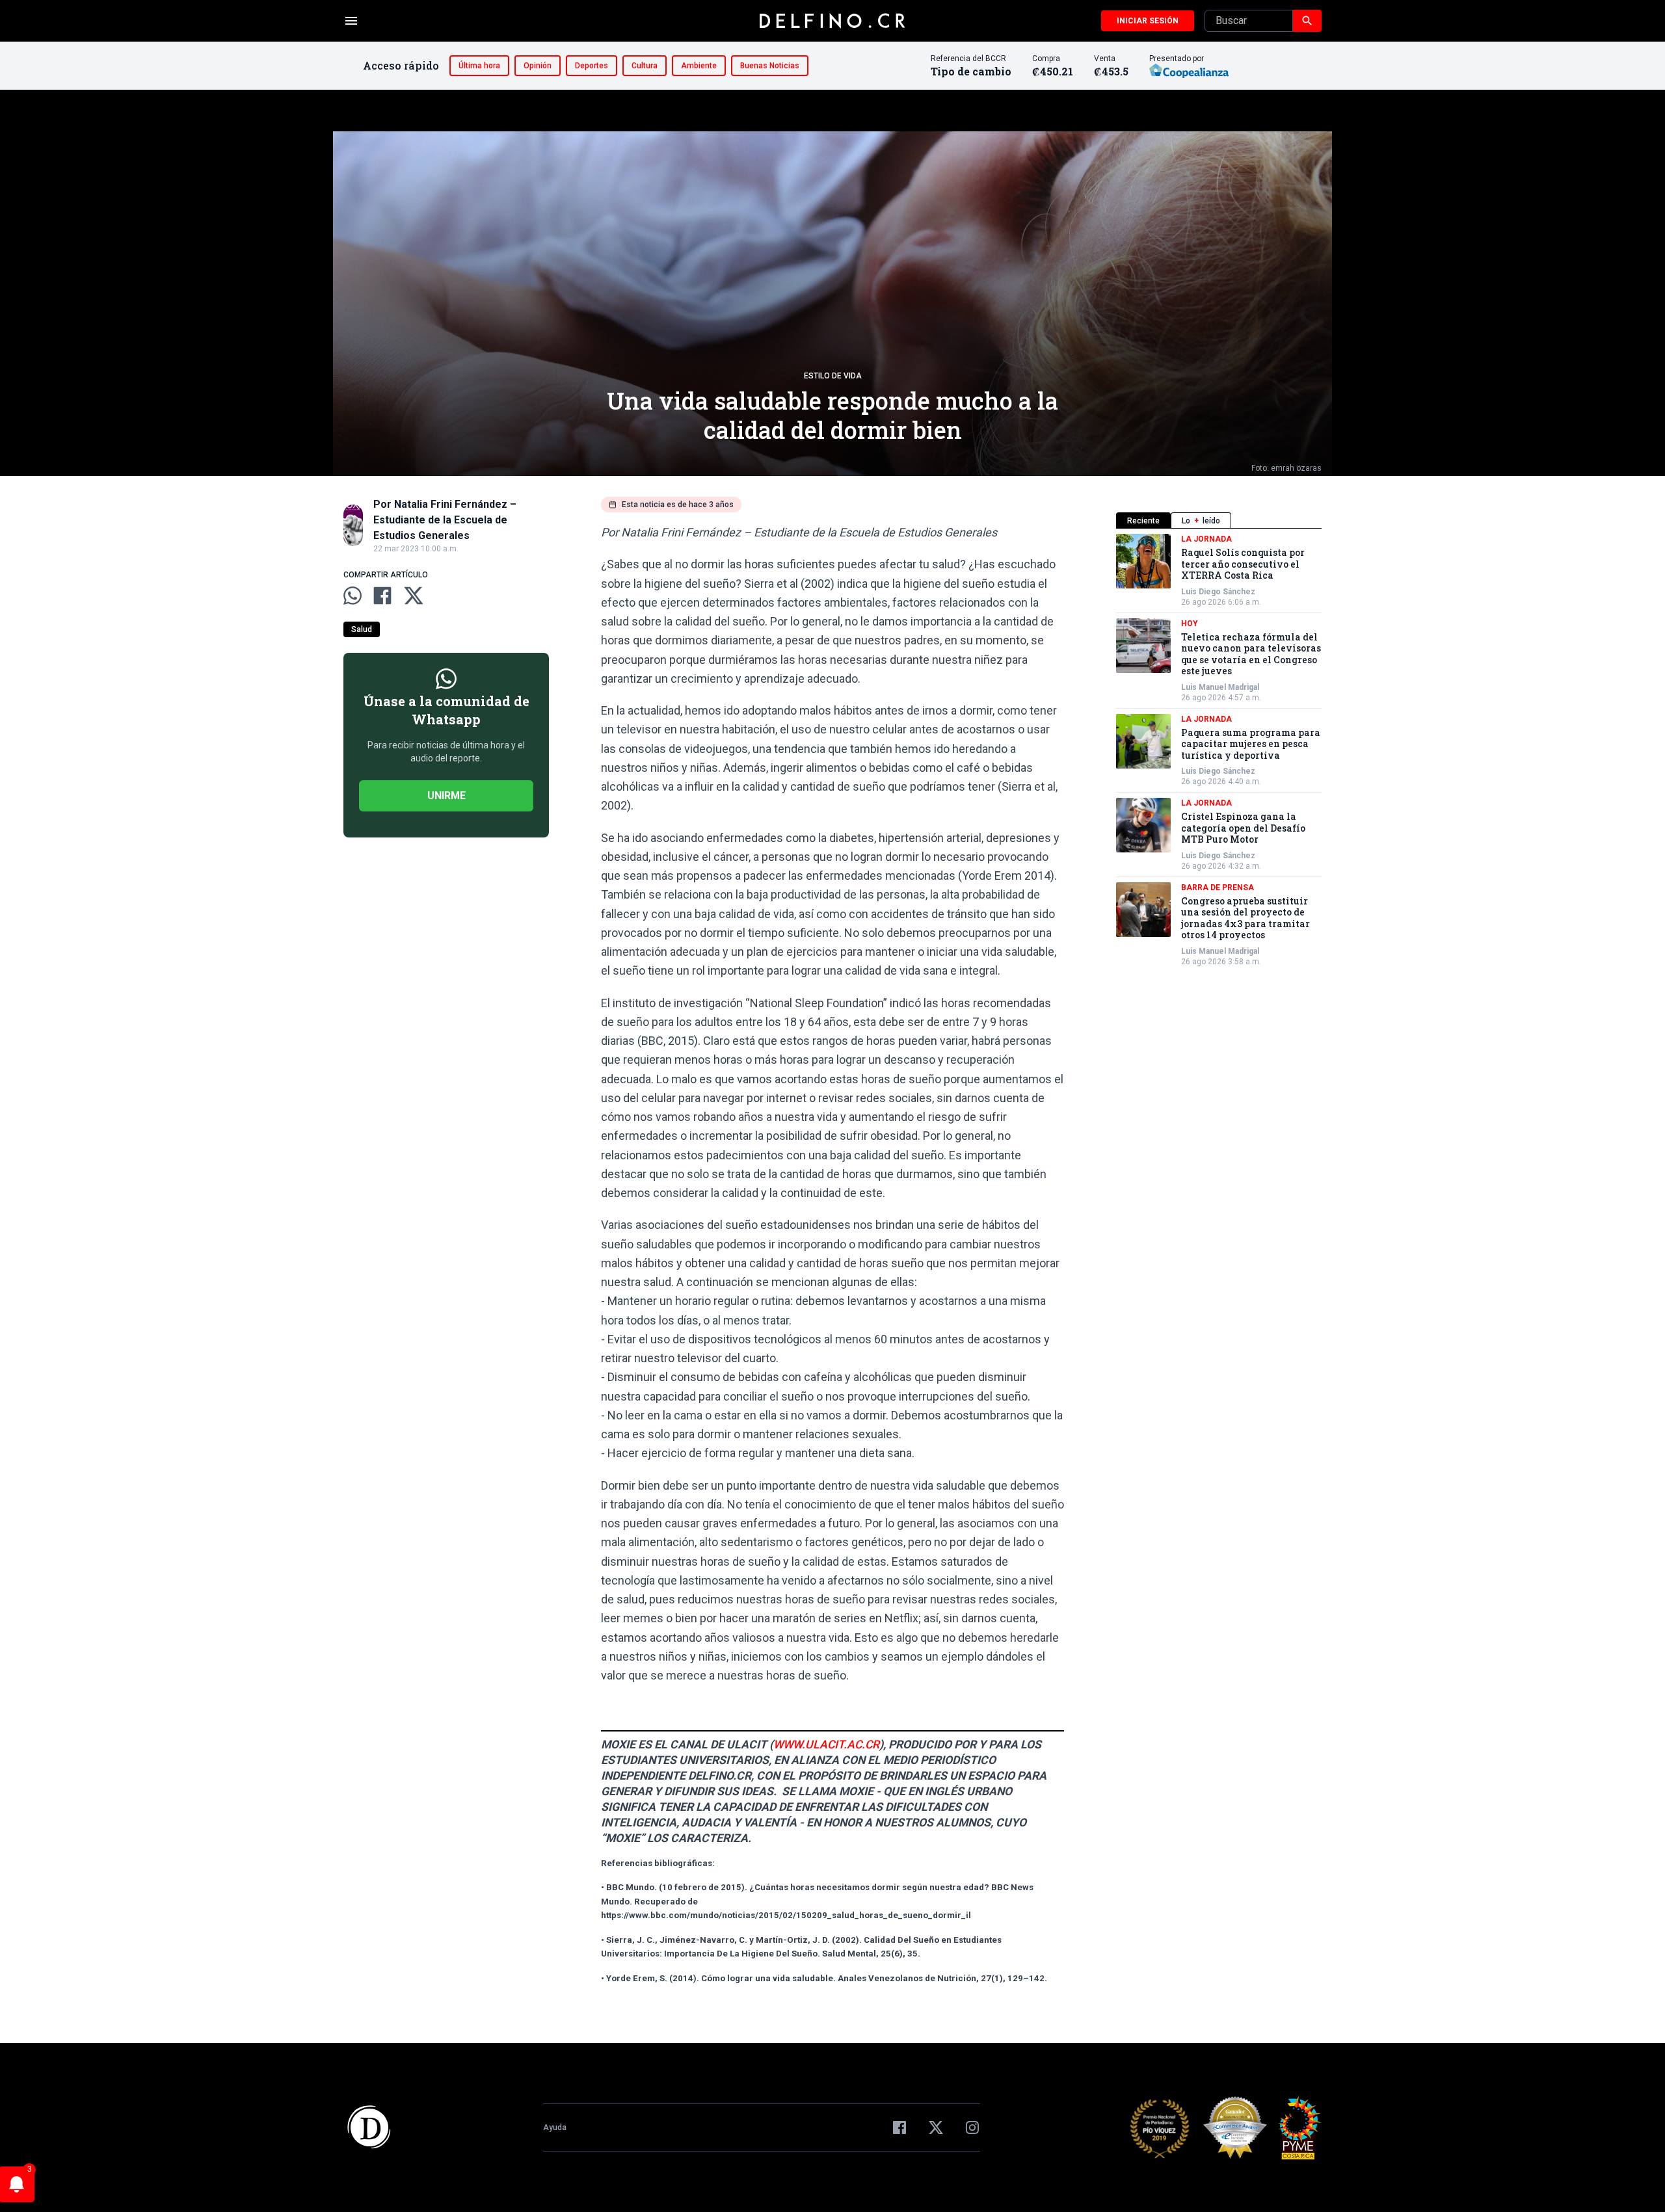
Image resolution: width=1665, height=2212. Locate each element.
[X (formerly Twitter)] (936, 2127)
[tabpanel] (1219, 750)
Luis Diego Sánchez (1218, 592)
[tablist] (1219, 520)
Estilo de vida (833, 376)
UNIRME (446, 796)
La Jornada (1206, 539)
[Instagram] (972, 2127)
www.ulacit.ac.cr (826, 1745)
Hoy (1190, 624)
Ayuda (555, 2127)
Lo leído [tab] (1201, 521)
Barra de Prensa (1218, 888)
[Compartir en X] (414, 596)
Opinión (538, 66)
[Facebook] (899, 2127)
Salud (362, 629)
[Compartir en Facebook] (382, 596)
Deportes (592, 66)
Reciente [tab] (1143, 521)
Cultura (645, 66)
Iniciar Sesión (1148, 21)
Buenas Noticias (770, 66)
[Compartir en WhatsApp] (353, 596)
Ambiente (699, 66)
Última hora (479, 66)
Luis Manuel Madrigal (1220, 687)
